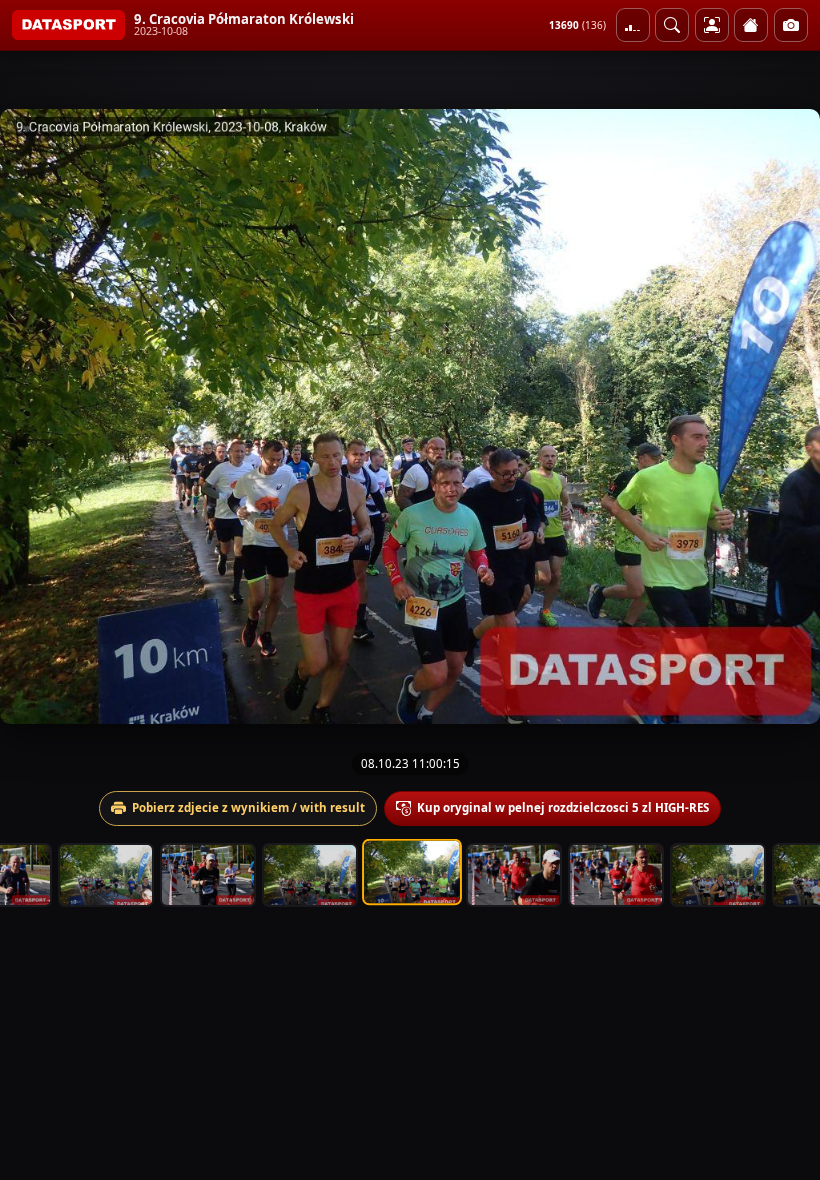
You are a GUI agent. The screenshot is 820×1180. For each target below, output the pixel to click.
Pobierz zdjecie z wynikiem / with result (248, 807)
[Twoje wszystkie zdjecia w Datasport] (712, 25)
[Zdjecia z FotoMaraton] (791, 25)
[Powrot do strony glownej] (751, 25)
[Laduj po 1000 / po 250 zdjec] (633, 25)
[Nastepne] (787, 417)
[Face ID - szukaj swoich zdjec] (672, 25)
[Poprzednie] (33, 417)
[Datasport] (68, 25)
